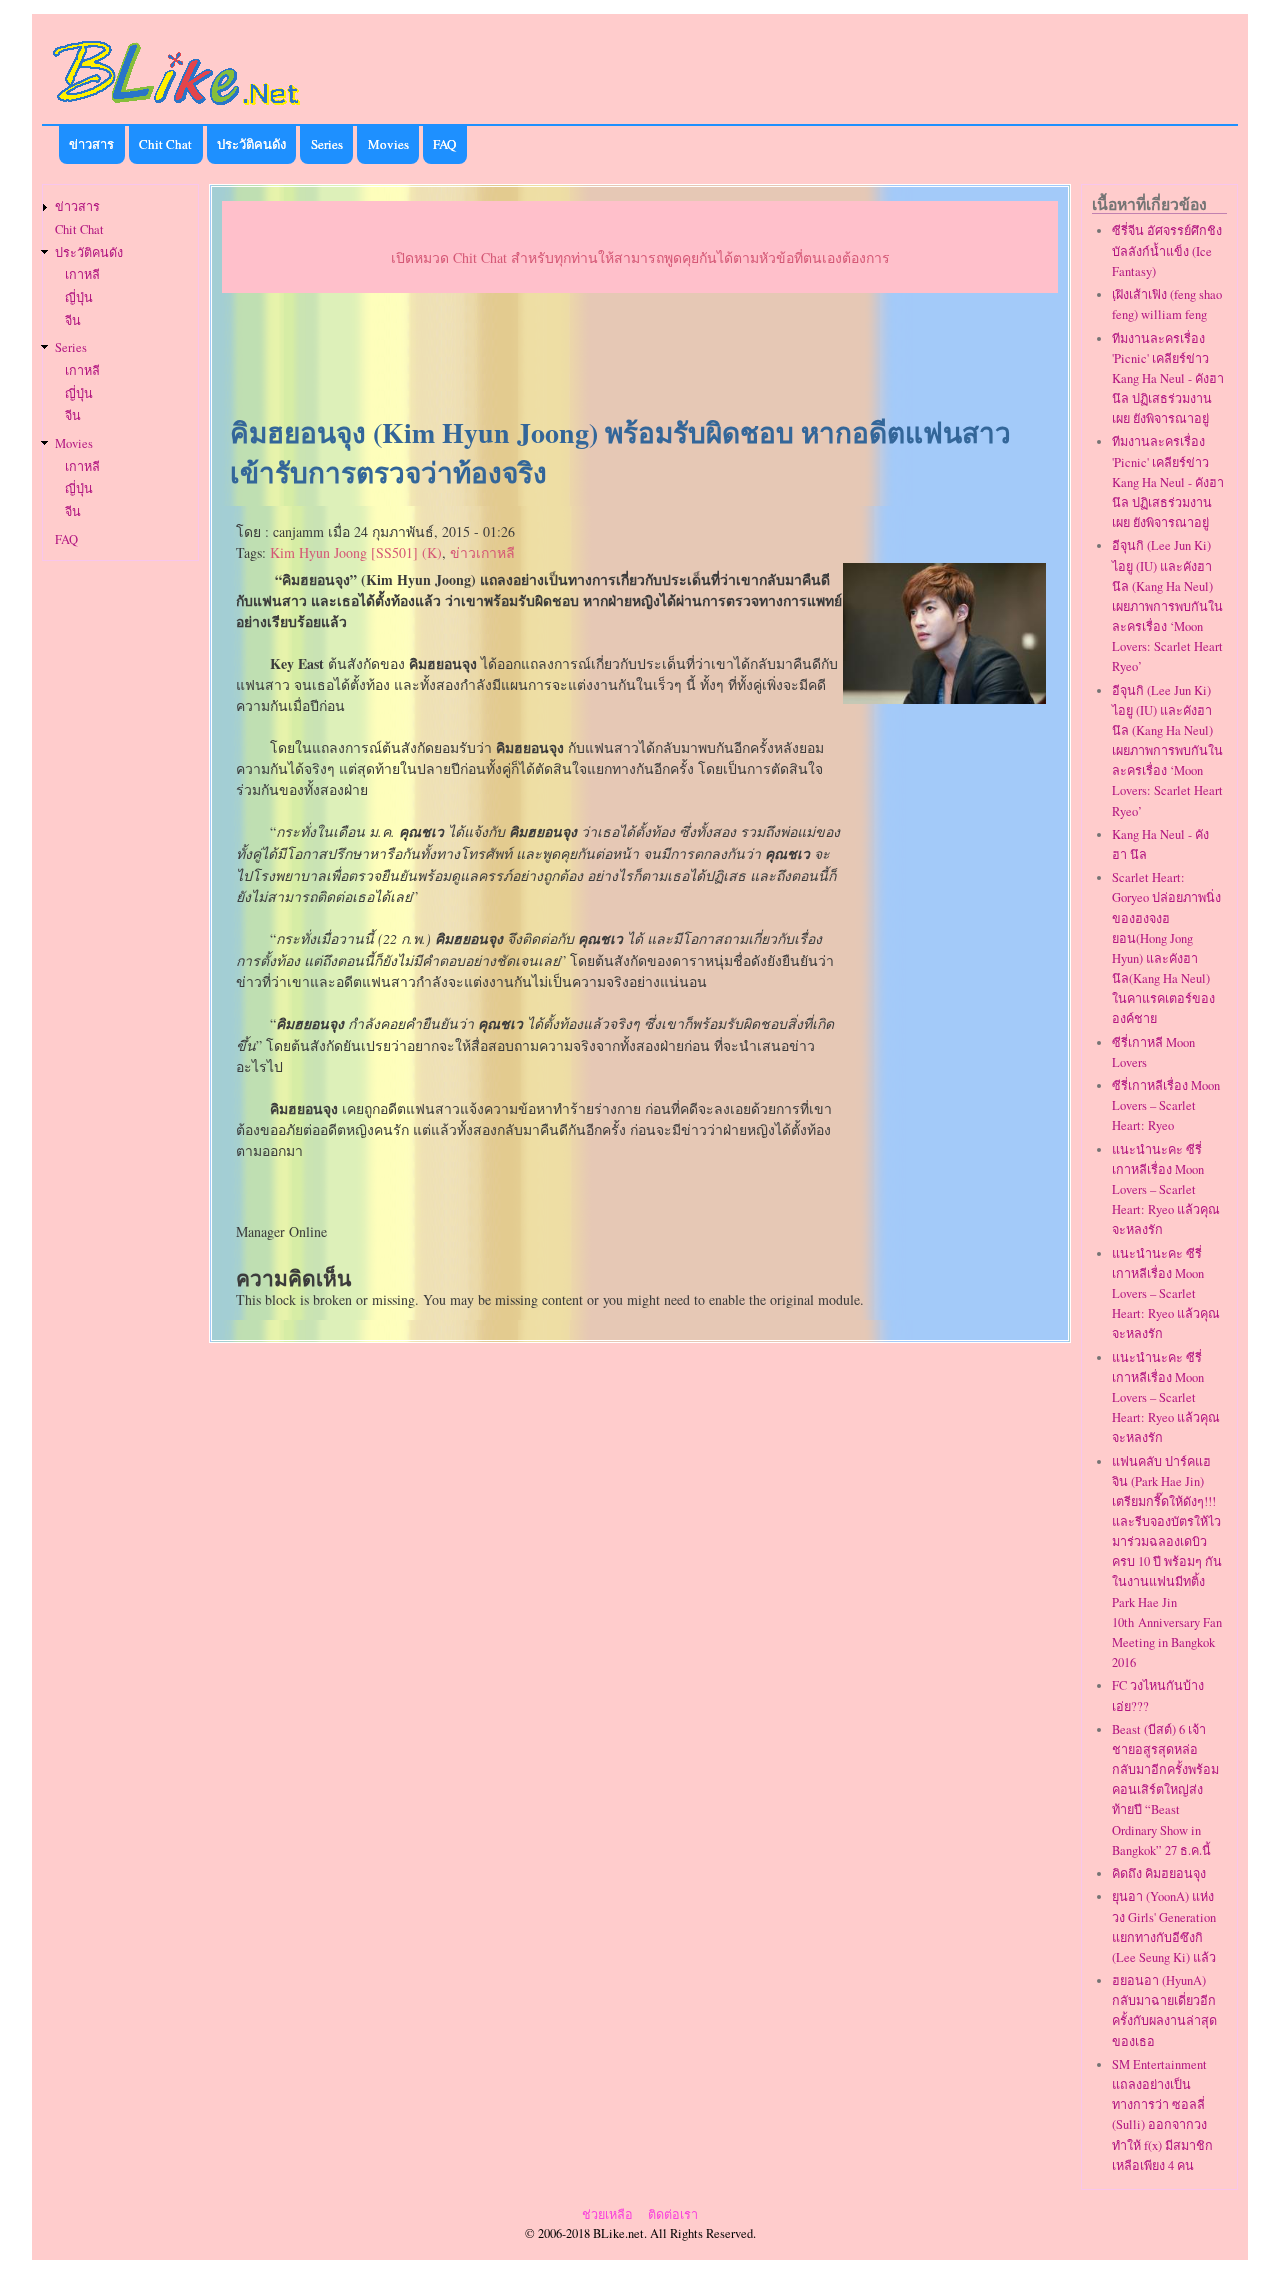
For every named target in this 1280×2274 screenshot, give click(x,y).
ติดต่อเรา (673, 2214)
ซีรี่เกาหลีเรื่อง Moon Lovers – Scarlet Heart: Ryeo (1166, 1105)
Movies (388, 144)
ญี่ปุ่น (79, 297)
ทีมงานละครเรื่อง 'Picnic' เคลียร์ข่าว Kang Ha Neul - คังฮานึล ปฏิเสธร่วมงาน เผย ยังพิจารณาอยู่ (1168, 379)
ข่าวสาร (91, 144)
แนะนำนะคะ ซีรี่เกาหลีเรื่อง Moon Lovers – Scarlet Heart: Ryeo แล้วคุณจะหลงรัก (1166, 1190)
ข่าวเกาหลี (482, 552)
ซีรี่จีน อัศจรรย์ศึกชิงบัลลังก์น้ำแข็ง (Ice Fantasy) (1167, 250)
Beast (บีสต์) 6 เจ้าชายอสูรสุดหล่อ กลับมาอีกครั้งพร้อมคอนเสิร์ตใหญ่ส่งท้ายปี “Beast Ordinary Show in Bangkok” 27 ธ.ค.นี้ (1165, 1790)
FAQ (444, 144)
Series (327, 144)
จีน (73, 320)
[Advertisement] (640, 356)
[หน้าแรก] (177, 108)
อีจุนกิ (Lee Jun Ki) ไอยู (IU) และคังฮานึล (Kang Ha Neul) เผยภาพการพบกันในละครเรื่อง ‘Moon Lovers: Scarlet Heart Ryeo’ (1167, 606)
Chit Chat (165, 144)
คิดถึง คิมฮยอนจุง (1159, 1873)
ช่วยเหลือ (607, 2214)
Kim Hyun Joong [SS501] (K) (356, 552)
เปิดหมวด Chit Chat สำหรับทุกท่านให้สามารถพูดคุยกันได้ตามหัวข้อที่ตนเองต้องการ (640, 257)
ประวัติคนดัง (251, 144)
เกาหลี (82, 274)
